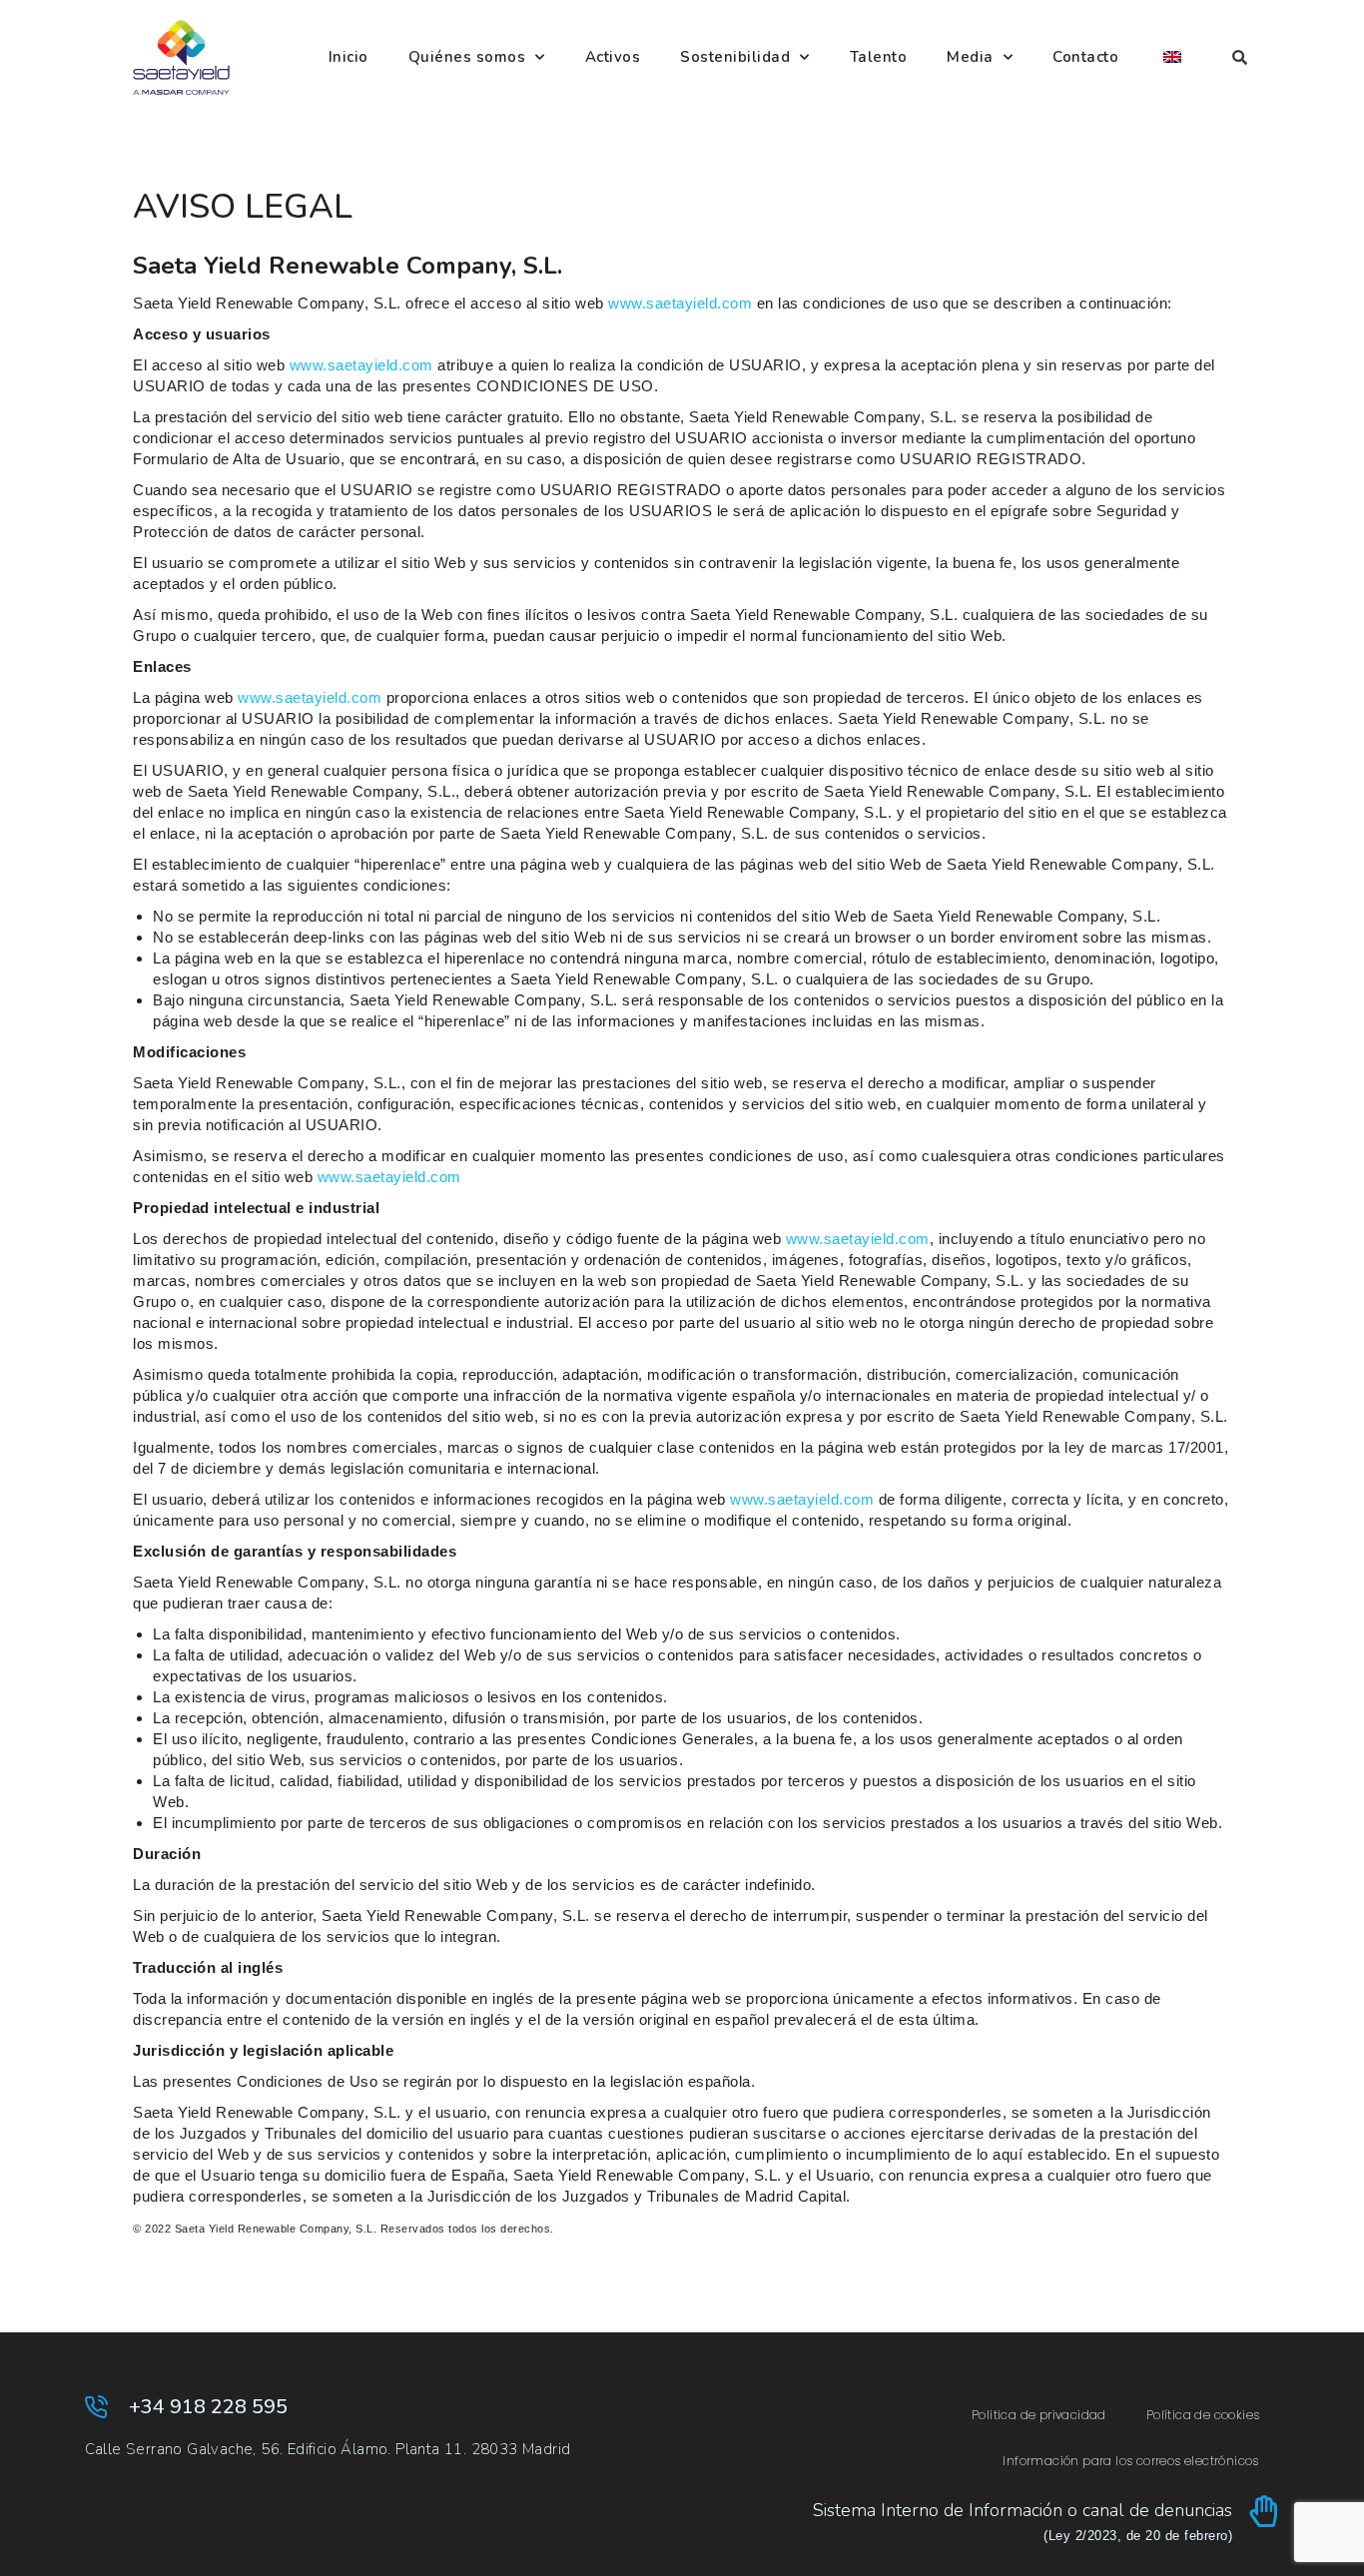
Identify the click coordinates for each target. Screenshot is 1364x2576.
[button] (1240, 57)
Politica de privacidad (1039, 2415)
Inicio (348, 57)
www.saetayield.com (680, 303)
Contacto (1085, 57)
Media (970, 57)
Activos (613, 57)
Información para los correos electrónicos (1130, 2461)
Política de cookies (1203, 2415)
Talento (879, 57)
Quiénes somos (467, 57)
